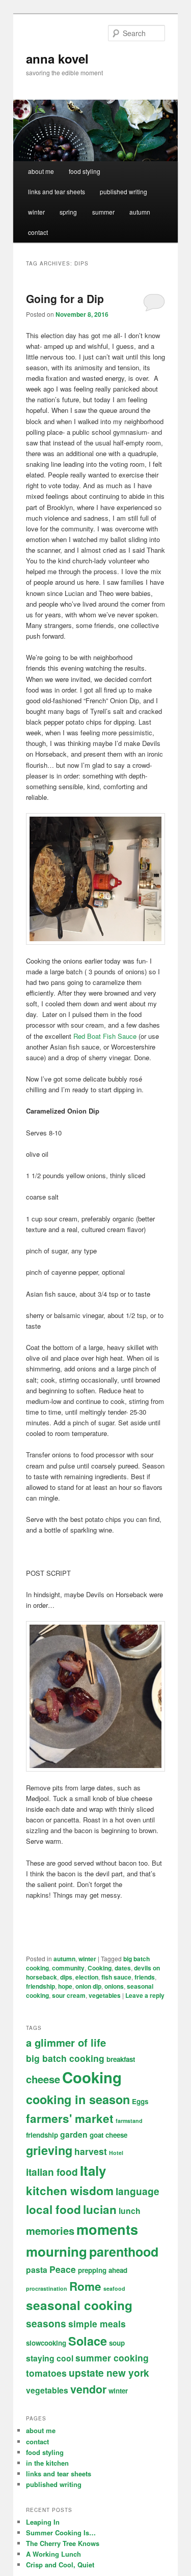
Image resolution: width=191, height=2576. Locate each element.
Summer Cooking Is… (61, 2533)
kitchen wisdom (70, 2191)
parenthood (124, 2252)
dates (123, 1968)
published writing (124, 191)
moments (107, 2229)
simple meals (97, 2324)
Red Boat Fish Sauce (105, 1036)
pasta (37, 2270)
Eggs (140, 2101)
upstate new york (109, 2373)
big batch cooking (65, 2058)
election (87, 1977)
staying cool (50, 2358)
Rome (85, 2286)
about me (41, 171)
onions (114, 1986)
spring (68, 212)
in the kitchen (47, 2463)
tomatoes (46, 2373)
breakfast (121, 2059)
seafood (114, 2288)
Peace (63, 2269)
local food (53, 2209)
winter (36, 212)
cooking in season (78, 2099)
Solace (88, 2341)
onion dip (88, 1986)
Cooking (100, 1968)
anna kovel (57, 58)
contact (38, 232)
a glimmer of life (66, 2042)
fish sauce (116, 1977)
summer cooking (112, 2358)
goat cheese (108, 2135)
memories (50, 2230)
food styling (85, 171)
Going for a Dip (65, 298)
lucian (100, 2209)
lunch (130, 2211)
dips (66, 1977)
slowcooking (46, 2343)
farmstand (129, 2121)
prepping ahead (103, 2270)
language (138, 2191)
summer (103, 212)
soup (117, 2343)
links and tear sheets (57, 191)
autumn (140, 212)
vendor (88, 2389)
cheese (43, 2079)
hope (65, 1986)
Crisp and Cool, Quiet (60, 2565)
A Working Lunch (53, 2554)
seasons (46, 2324)
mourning (57, 2251)
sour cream (69, 1995)
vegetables (105, 1995)
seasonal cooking (79, 2305)
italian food (52, 2172)
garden (74, 2134)
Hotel (116, 2153)
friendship (40, 1986)
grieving (49, 2150)
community (68, 1968)
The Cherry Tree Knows (63, 2543)
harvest (91, 2151)
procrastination (47, 2288)
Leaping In (43, 2522)
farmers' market (70, 2118)
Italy (93, 2170)
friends (145, 1977)
